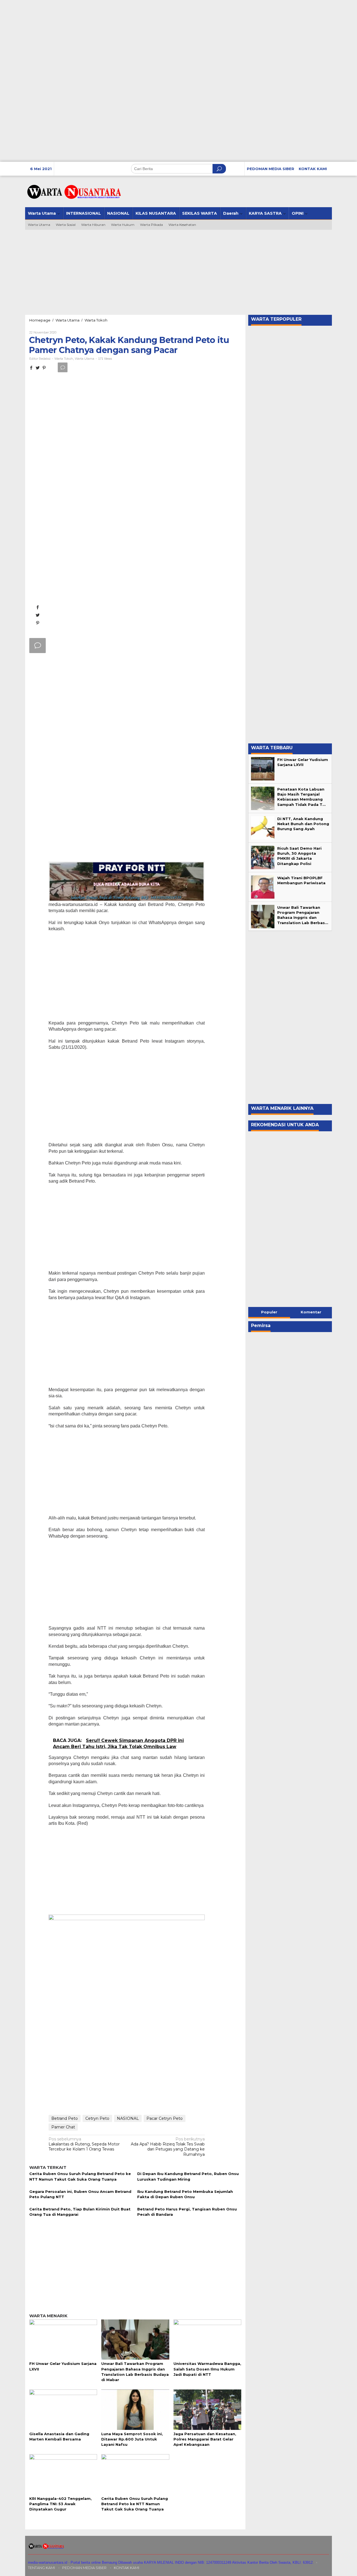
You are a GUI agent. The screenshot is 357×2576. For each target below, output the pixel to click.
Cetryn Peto (97, 2118)
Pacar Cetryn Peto (165, 2118)
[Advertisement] (167, 123)
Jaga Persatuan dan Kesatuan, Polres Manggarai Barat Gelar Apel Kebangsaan (205, 2439)
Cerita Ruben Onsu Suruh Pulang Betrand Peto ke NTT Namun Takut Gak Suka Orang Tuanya (135, 2504)
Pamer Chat (63, 2127)
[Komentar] (63, 367)
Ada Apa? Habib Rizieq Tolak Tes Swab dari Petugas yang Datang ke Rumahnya (168, 2147)
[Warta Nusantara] (74, 192)
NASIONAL (128, 2118)
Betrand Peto (65, 2118)
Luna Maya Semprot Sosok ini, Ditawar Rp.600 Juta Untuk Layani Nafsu (132, 2439)
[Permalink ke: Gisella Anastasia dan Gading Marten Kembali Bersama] (63, 2409)
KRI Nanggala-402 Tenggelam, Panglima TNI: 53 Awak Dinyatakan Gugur (61, 2504)
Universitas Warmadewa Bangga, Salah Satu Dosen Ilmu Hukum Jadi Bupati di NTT (207, 2369)
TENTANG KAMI (41, 2568)
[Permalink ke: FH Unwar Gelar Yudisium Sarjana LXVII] (63, 2339)
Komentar (311, 1312)
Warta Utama (85, 359)
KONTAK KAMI (126, 2568)
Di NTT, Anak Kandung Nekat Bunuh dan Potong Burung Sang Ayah (303, 824)
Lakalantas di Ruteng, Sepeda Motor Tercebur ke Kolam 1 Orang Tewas (84, 2144)
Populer (269, 1312)
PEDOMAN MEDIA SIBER (84, 2568)
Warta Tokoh (64, 359)
